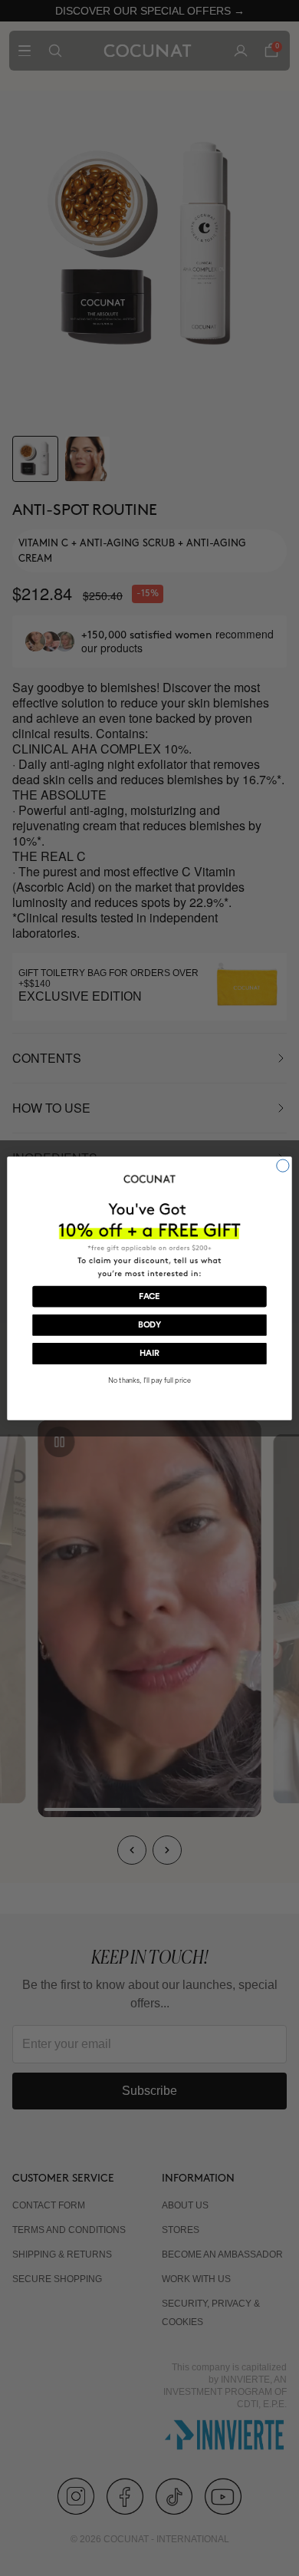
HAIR (149, 1353)
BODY (150, 1325)
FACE (149, 1296)
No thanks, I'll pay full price (149, 1379)
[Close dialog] (283, 1165)
